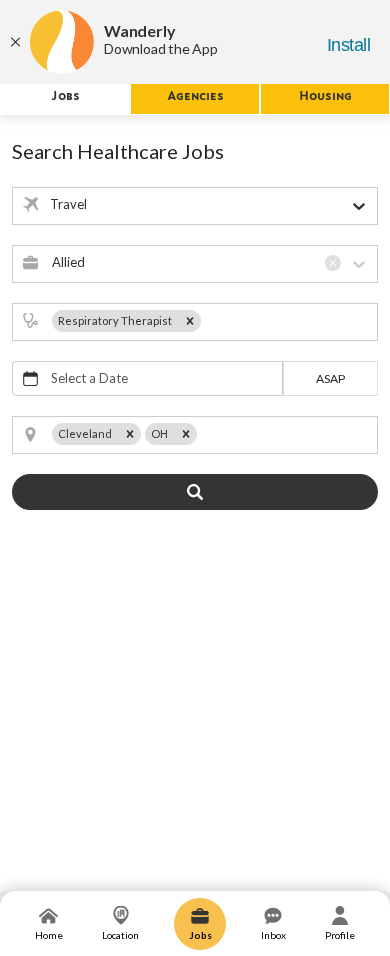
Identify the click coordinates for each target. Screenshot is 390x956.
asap (330, 378)
